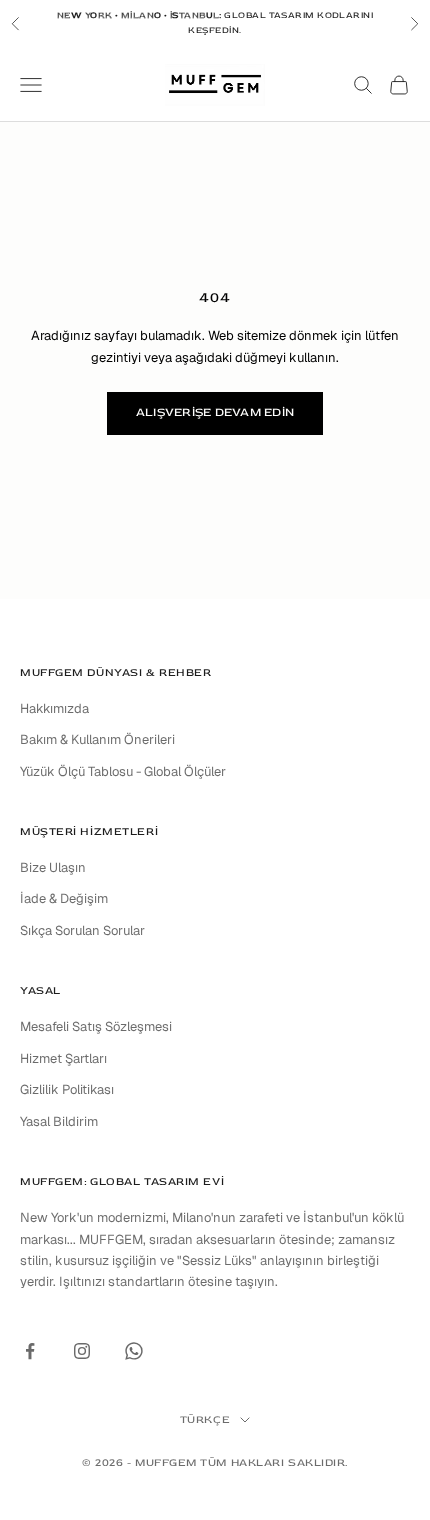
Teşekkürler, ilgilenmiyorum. (215, 986)
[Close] (24, 24)
